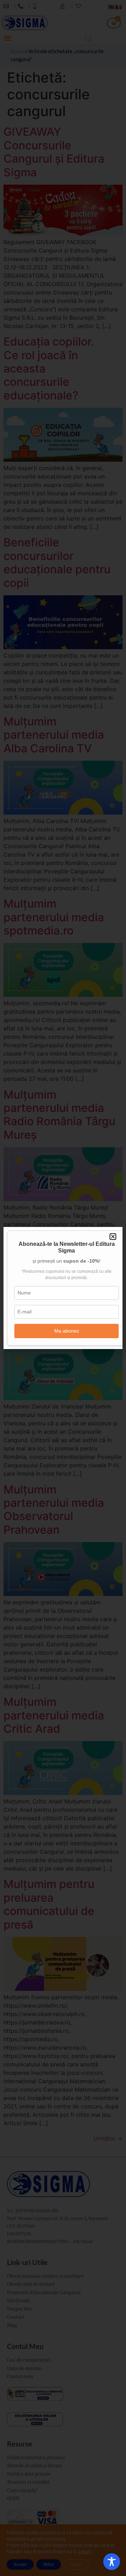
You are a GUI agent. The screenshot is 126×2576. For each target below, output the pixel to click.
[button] (113, 1237)
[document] (63, 1288)
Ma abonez (67, 1331)
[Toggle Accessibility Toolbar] (112, 2562)
